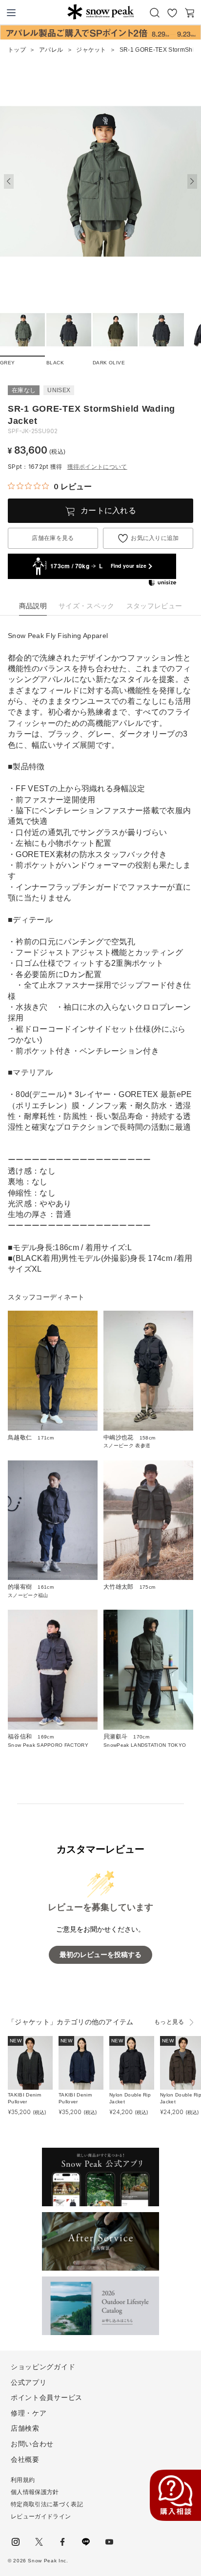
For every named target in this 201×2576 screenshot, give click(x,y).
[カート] (190, 13)
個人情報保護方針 (35, 2492)
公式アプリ (29, 2382)
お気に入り (172, 13)
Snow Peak (100, 12)
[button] (192, 181)
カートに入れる (108, 510)
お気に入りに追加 (155, 538)
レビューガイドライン (41, 2516)
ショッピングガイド (43, 2367)
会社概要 (25, 2459)
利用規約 (23, 2480)
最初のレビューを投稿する (100, 1955)
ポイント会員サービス (47, 2397)
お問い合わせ (32, 2444)
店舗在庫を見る (53, 538)
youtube (109, 2542)
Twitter (39, 2542)
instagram (16, 2542)
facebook (62, 2542)
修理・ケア (29, 2413)
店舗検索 (25, 2428)
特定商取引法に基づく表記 (47, 2504)
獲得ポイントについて (97, 467)
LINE (86, 2542)
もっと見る (169, 2022)
